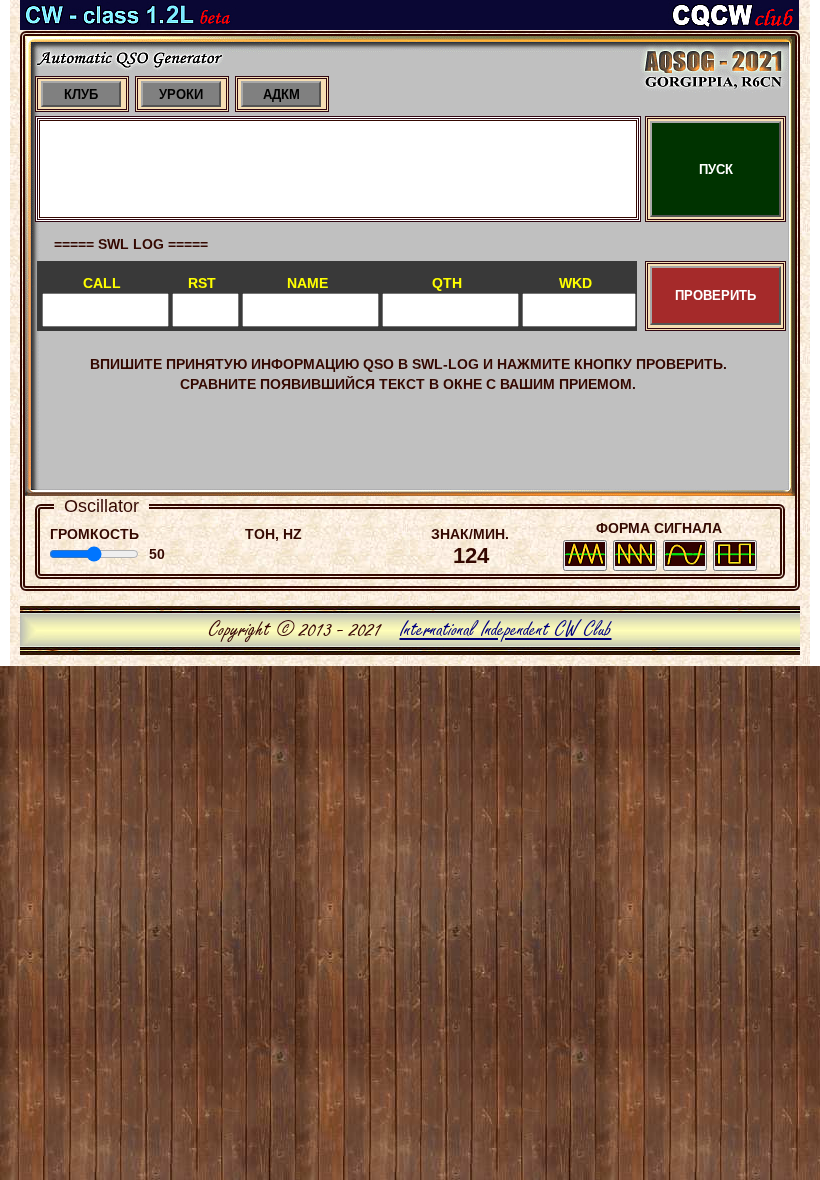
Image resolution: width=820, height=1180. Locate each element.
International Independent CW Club (506, 630)
